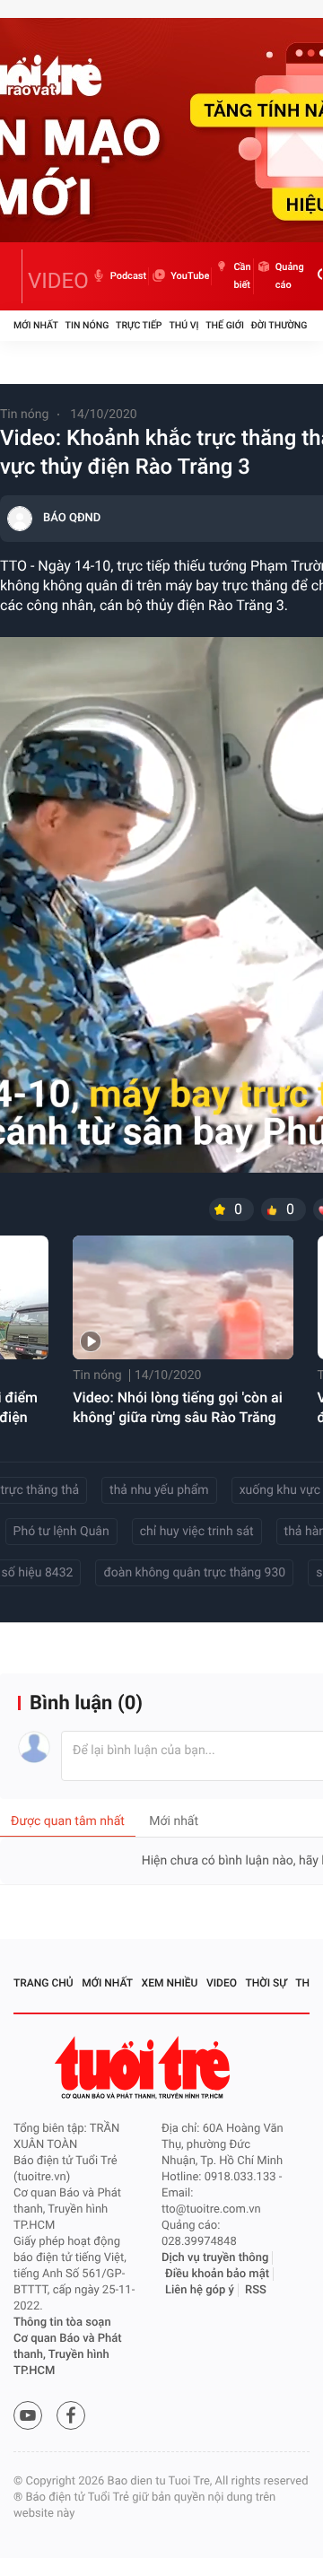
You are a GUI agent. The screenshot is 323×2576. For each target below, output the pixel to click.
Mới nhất (36, 325)
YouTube (190, 276)
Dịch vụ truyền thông (215, 2258)
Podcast (128, 276)
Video (222, 1983)
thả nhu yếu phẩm (159, 1490)
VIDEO (58, 281)
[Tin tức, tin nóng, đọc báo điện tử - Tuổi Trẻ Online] (18, 276)
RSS (256, 2290)
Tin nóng (87, 325)
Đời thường (279, 325)
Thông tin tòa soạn (62, 2323)
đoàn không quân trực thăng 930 (194, 1573)
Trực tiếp (139, 325)
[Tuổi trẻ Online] (144, 2068)
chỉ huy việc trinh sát (197, 1532)
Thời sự (266, 1983)
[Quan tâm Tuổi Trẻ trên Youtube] (28, 2415)
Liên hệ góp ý (200, 2290)
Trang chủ (44, 1983)
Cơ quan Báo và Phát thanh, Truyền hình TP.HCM (68, 2355)
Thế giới (225, 325)
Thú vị (183, 325)
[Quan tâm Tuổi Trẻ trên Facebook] (71, 2415)
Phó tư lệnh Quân (61, 1532)
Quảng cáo (290, 276)
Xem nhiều (170, 1983)
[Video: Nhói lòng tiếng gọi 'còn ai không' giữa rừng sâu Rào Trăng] (183, 1297)
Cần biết (242, 276)
